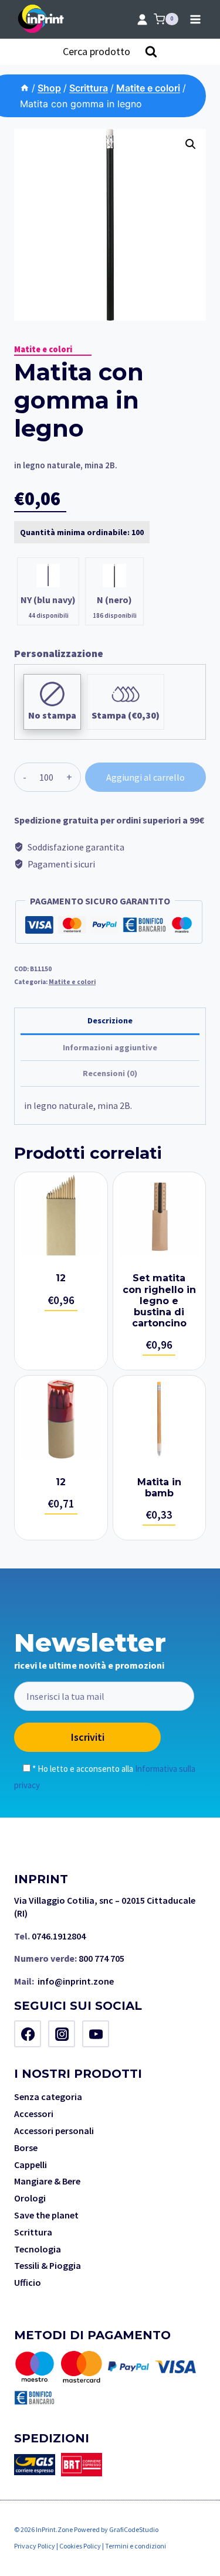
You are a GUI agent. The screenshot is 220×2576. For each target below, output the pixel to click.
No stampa (52, 715)
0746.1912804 (59, 1936)
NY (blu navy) (48, 600)
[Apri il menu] (195, 19)
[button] (191, 144)
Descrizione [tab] (110, 1020)
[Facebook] (28, 2034)
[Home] (25, 88)
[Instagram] (62, 2034)
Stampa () (126, 715)
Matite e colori (43, 349)
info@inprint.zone (76, 1981)
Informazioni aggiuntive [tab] (110, 1047)
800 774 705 (101, 1958)
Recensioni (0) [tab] (110, 1073)
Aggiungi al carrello (145, 777)
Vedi (61, 1271)
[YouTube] (96, 2034)
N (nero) (114, 600)
